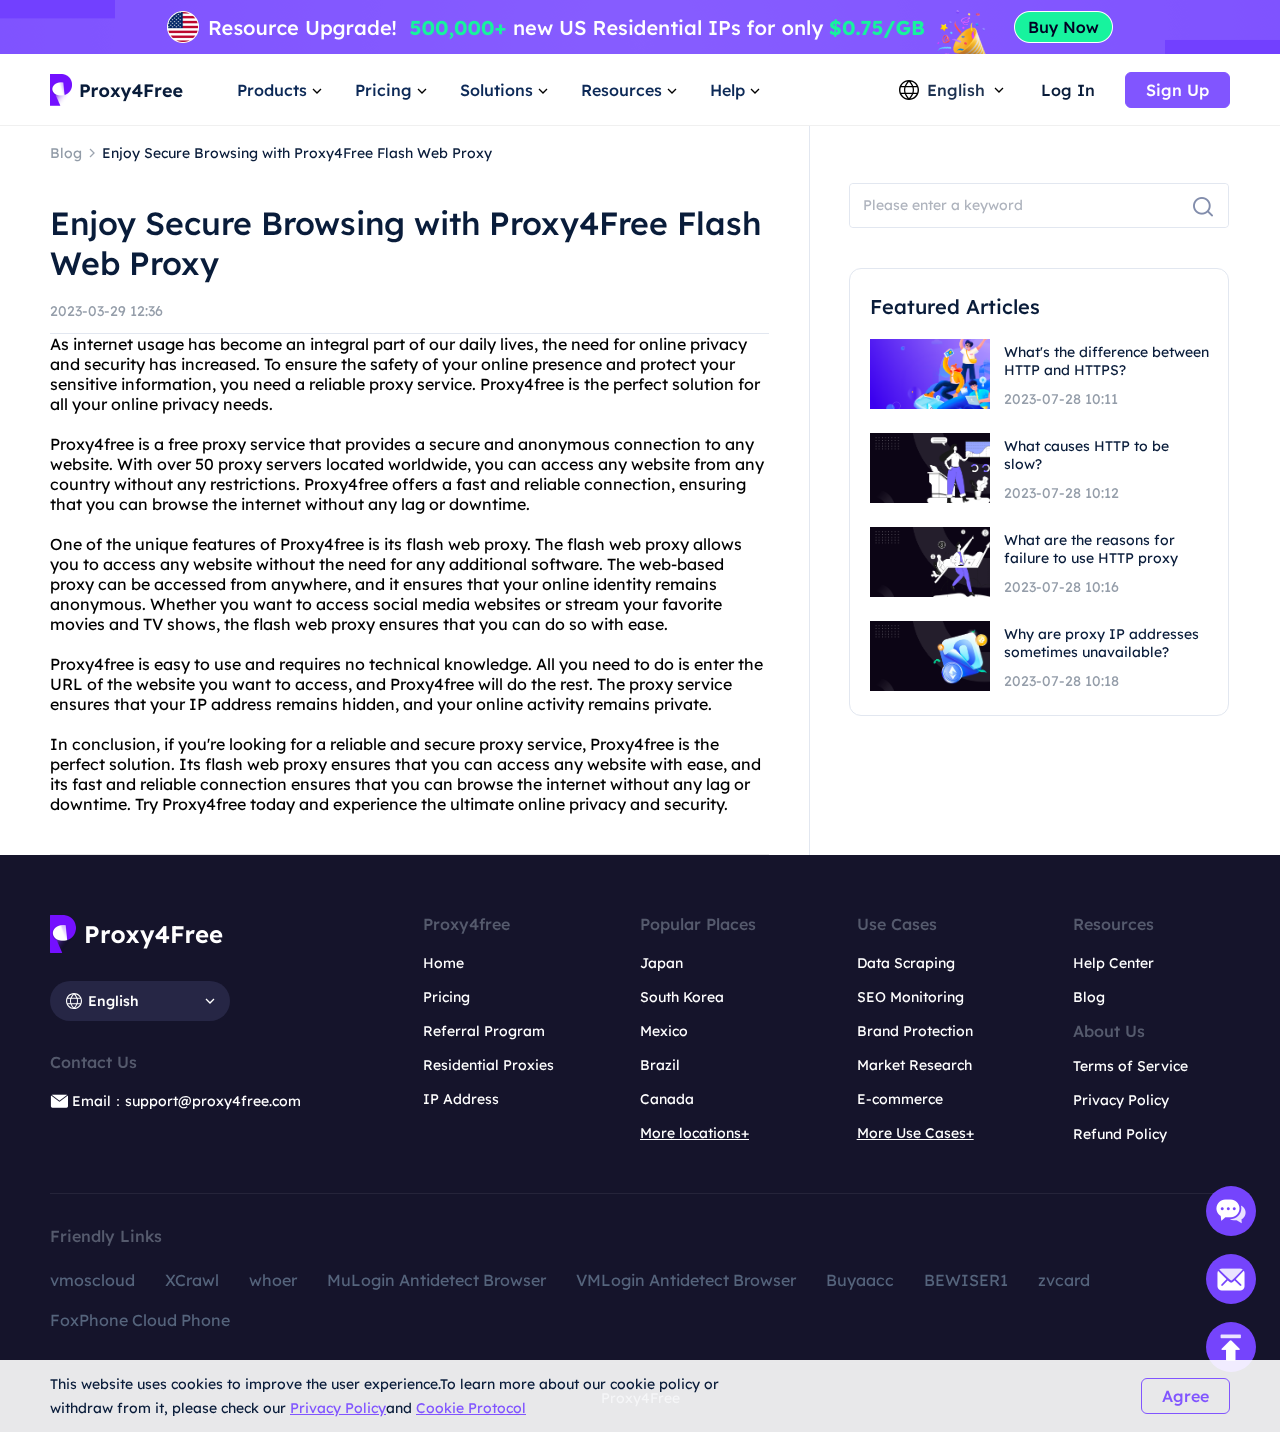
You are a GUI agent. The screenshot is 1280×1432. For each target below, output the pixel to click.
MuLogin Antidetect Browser (436, 1280)
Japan (661, 963)
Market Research (914, 1065)
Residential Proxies (488, 1065)
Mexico (664, 1031)
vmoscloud (92, 1280)
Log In (1068, 90)
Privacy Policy (338, 1408)
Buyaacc (860, 1280)
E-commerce (900, 1099)
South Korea (682, 997)
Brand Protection (915, 1031)
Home (443, 963)
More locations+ (694, 1133)
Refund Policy (1120, 1134)
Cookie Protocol (471, 1408)
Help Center (1113, 963)
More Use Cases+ (915, 1133)
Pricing (446, 997)
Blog (1089, 997)
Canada (667, 1099)
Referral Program (484, 1031)
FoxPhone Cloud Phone (140, 1320)
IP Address (461, 1099)
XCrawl (192, 1280)
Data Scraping (906, 963)
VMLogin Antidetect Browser (686, 1280)
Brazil (660, 1065)
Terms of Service (1130, 1066)
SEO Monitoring (910, 997)
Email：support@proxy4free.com (186, 1101)
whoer (273, 1280)
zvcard (1064, 1280)
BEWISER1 (966, 1280)
